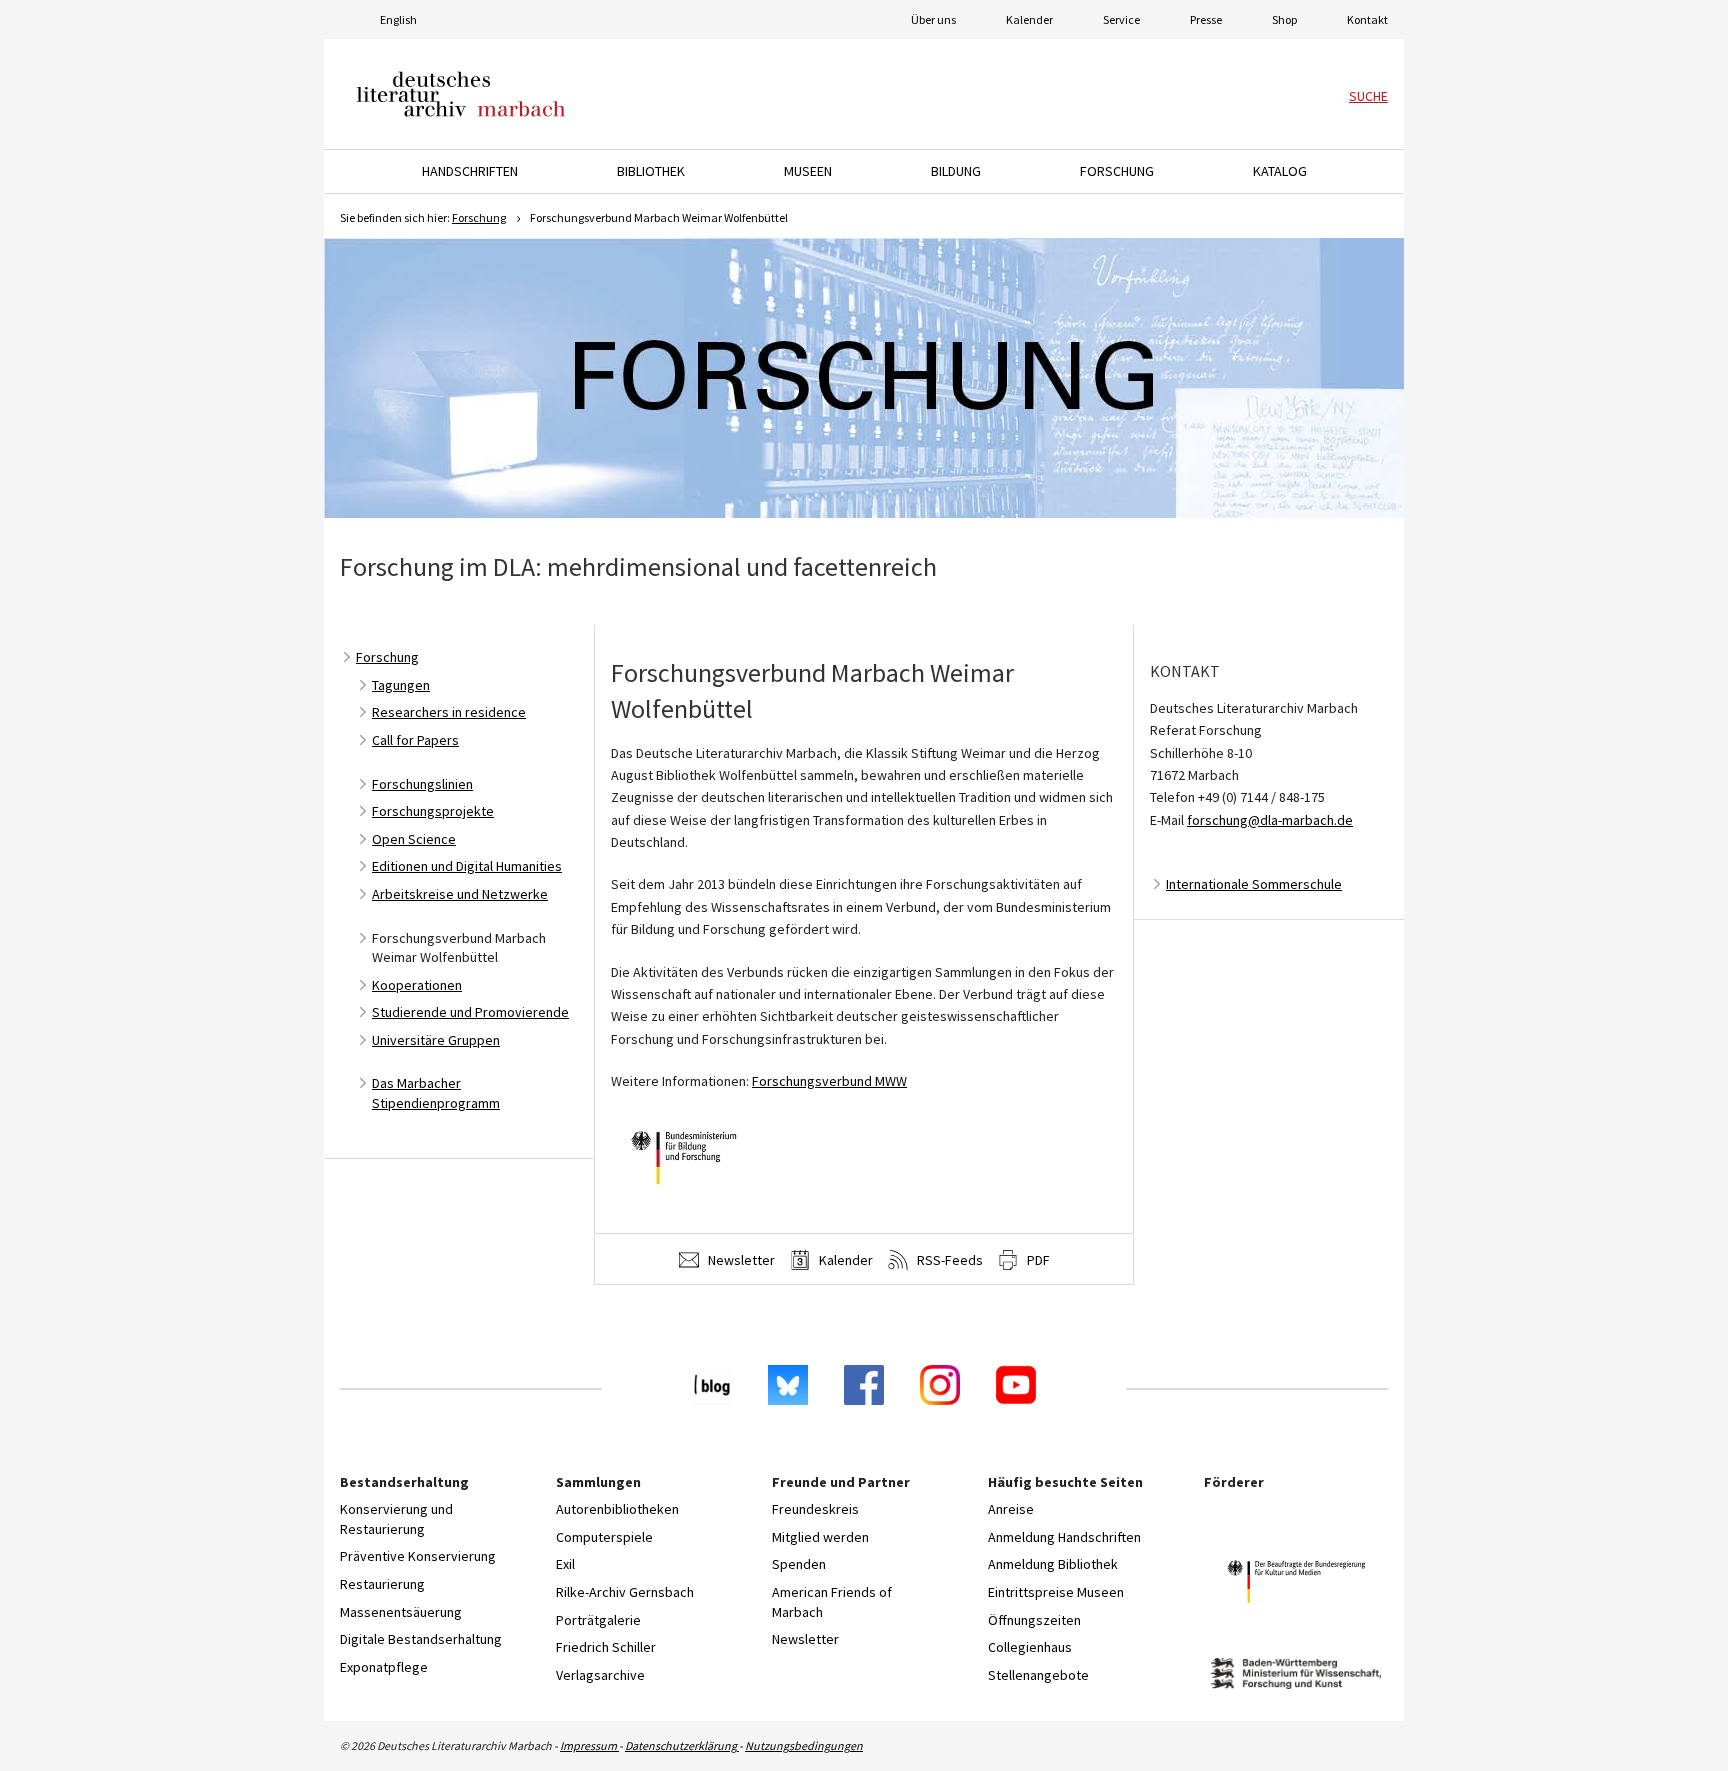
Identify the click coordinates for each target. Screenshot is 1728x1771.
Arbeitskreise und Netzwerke (460, 894)
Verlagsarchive (600, 1675)
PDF (1037, 1260)
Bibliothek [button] (651, 171)
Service (1121, 19)
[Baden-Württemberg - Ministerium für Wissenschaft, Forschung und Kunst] (1296, 1676)
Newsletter (740, 1260)
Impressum (589, 1745)
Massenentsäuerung (401, 1612)
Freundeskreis (815, 1509)
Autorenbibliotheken (617, 1509)
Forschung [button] (1117, 171)
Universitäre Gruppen (436, 1040)
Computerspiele (604, 1537)
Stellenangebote (1038, 1675)
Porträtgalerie (598, 1620)
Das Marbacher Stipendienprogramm (436, 1093)
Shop (1284, 19)
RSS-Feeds (948, 1260)
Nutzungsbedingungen (804, 1745)
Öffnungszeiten (1034, 1620)
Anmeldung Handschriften (1064, 1537)
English (398, 19)
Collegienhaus (1030, 1647)
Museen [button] (808, 171)
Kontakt (1367, 19)
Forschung (479, 217)
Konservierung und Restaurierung (396, 1519)
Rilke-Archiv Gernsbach (625, 1592)
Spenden (799, 1564)
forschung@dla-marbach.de (1270, 820)
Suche (1368, 96)
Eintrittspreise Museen (1056, 1592)
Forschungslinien (422, 784)
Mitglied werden (820, 1537)
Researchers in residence (449, 712)
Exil (565, 1564)
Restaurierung (382, 1584)
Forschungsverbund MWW (829, 1081)
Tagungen (401, 685)
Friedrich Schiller (606, 1647)
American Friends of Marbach (832, 1602)
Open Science (414, 839)
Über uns (933, 19)
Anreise (1011, 1509)
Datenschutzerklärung (682, 1745)
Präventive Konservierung (418, 1556)
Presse (1206, 19)
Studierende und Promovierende (470, 1012)
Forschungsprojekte (433, 811)
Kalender (1029, 19)
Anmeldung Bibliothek (1053, 1564)
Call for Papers (415, 740)
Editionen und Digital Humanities (467, 866)
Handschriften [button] (470, 171)
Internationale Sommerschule (1254, 884)
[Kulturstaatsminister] (1296, 1584)
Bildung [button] (956, 171)
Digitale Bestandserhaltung (421, 1639)
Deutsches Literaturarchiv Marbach (461, 94)
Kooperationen (417, 985)
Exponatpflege (384, 1667)
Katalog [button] (1280, 171)
